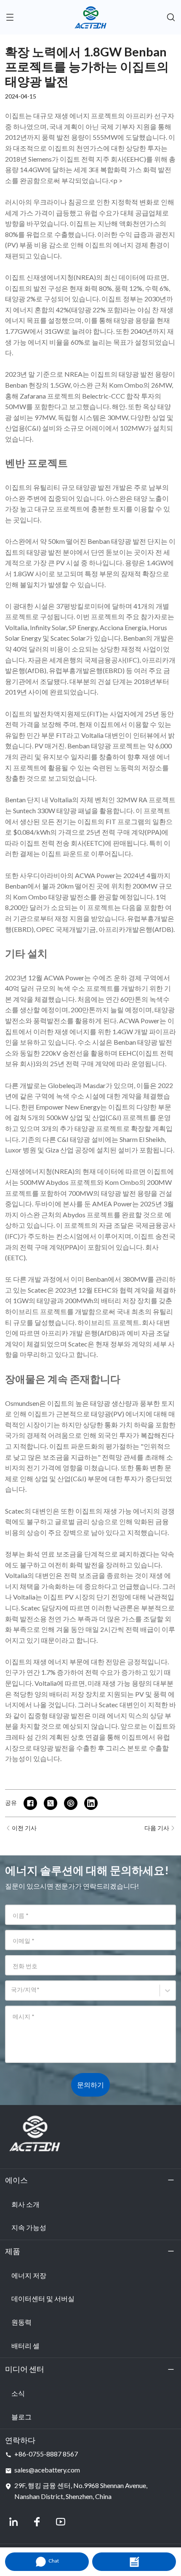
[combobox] (12, 1994)
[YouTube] (61, 2522)
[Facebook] (37, 2522)
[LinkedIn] (13, 2522)
